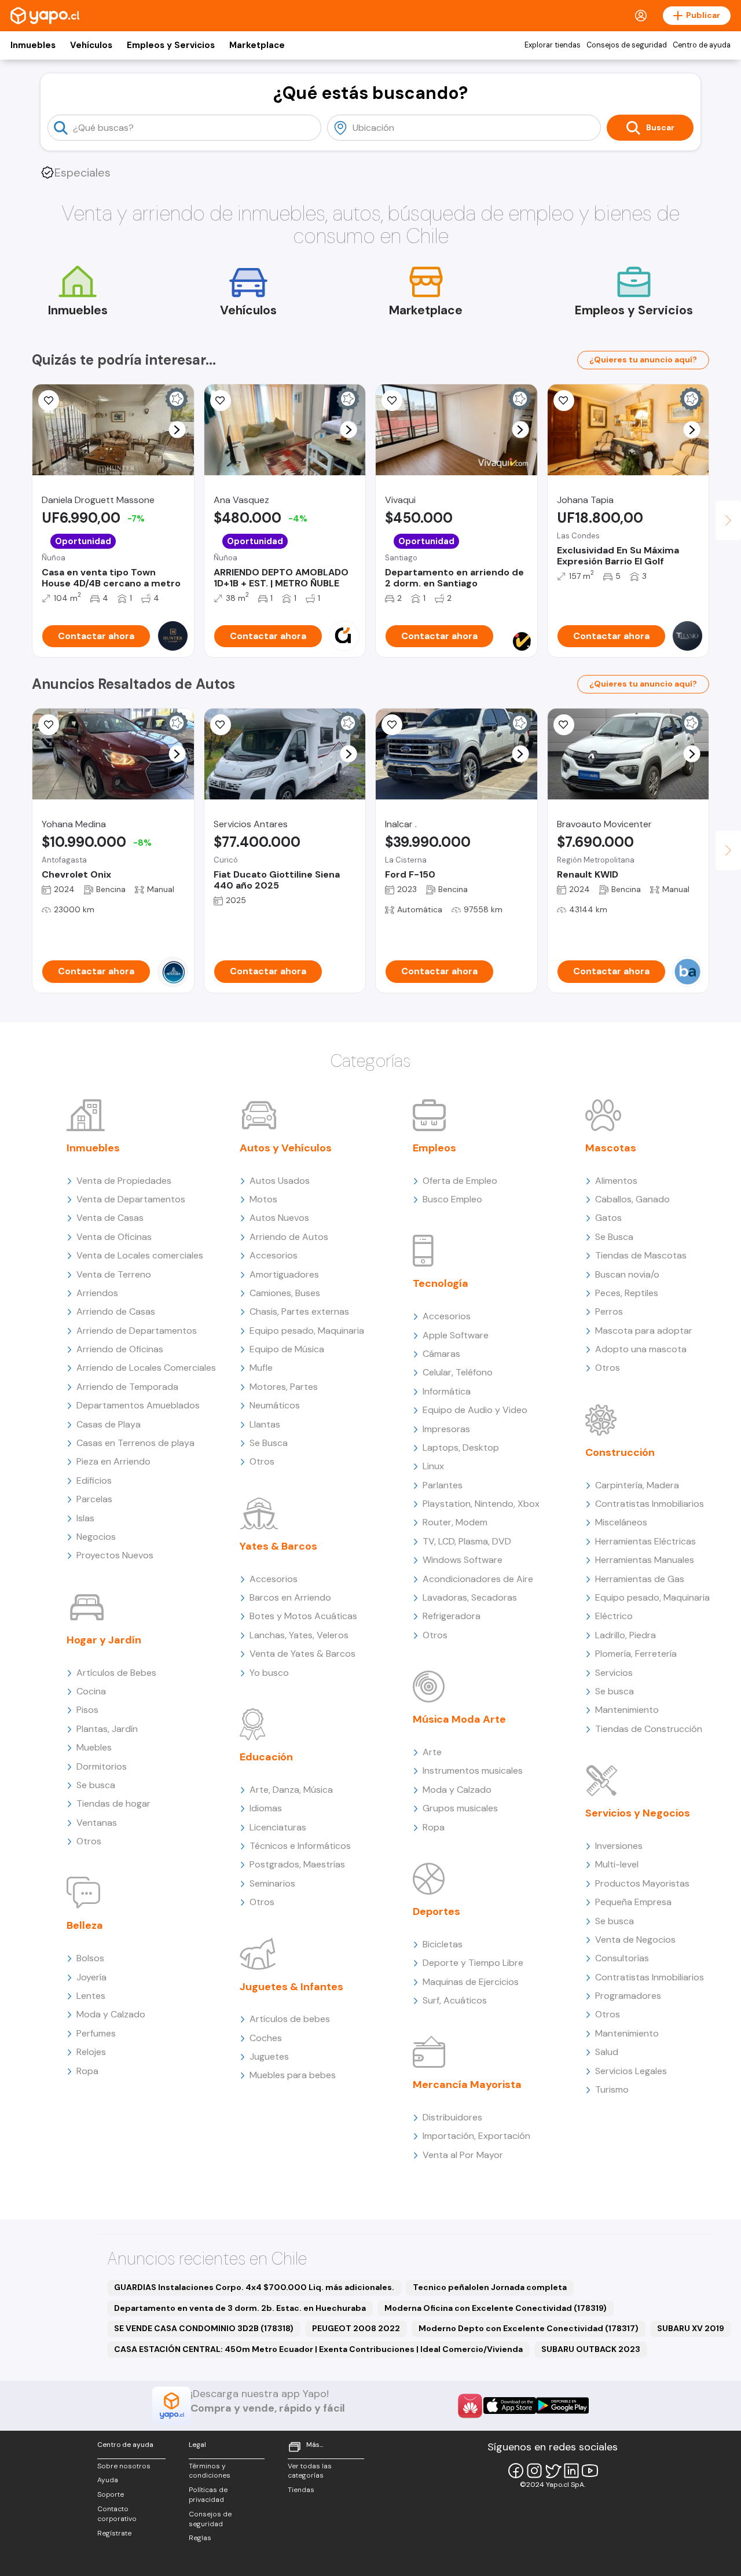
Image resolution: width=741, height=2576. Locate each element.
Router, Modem (455, 1522)
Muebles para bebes (293, 2075)
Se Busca (269, 1443)
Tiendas (301, 2490)
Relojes (91, 2052)
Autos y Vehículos (286, 1148)
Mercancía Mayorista (467, 2085)
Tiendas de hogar (113, 1803)
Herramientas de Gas (640, 1579)
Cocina (91, 1691)
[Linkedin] (571, 2471)
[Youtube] (590, 2471)
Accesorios (274, 1255)
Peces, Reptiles (627, 1293)
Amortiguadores (284, 1274)
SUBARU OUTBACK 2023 (591, 2349)
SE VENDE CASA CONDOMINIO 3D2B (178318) (204, 2328)
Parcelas (94, 1499)
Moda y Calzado (111, 2014)
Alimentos (616, 1181)
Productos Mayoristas (642, 1883)
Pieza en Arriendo (113, 1461)
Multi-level (617, 1864)
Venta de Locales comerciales (140, 1255)
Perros (609, 1311)
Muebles (94, 1747)
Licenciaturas (278, 1827)
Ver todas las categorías (310, 2471)
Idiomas (266, 1808)
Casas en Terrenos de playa (135, 1443)
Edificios (94, 1480)
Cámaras (441, 1354)
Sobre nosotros (124, 2466)
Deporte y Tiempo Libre (473, 1963)
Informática (447, 1391)
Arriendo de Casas (116, 1311)
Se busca (96, 1785)
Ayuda (108, 2480)
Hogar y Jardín (104, 1640)
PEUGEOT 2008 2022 (356, 2328)
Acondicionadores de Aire (478, 1579)
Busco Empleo (452, 1199)
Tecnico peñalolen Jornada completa (490, 2287)
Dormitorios (102, 1766)
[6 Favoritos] (221, 401)
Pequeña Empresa (633, 1902)
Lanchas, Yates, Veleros (299, 1635)
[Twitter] (553, 2471)
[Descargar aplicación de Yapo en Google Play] (562, 2406)
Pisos (87, 1710)
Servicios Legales (631, 2071)
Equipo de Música (287, 1349)
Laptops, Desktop (461, 1447)
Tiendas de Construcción (649, 1729)
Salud (607, 2052)
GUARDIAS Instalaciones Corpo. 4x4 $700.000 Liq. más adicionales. (254, 2287)
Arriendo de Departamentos (137, 1331)
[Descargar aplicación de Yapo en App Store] (510, 2406)
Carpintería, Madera (637, 1485)
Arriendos (97, 1293)
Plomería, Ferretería (636, 1654)
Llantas (265, 1424)
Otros (89, 1841)
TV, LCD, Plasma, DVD (467, 1541)
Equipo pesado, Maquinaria (307, 1331)
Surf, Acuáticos (455, 2000)
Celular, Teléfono (458, 1372)
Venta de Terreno (114, 1274)
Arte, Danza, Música (291, 1790)
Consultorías (622, 1958)
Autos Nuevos (279, 1218)
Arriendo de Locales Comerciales (146, 1368)
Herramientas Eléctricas (645, 1541)
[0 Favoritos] (49, 401)
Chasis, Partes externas (299, 1311)
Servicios (614, 1673)
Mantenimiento (627, 1710)
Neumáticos (275, 1405)
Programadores (628, 1996)
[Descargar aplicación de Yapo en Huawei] (470, 2406)
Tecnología (441, 1283)
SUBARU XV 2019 (691, 2328)
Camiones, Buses (285, 1293)
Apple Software (456, 1335)
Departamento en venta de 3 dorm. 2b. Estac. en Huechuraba (240, 2308)
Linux (433, 1466)
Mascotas (611, 1148)
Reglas (200, 2538)
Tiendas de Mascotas (641, 1255)
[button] (177, 430)
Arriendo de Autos (289, 1237)
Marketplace (257, 45)
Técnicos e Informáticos (300, 1846)
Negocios (96, 1537)
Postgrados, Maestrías (297, 1864)
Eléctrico (614, 1616)
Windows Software (463, 1560)
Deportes (436, 1911)
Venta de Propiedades (124, 1181)
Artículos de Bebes (116, 1673)
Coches (266, 2038)
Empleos (434, 1148)
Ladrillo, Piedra (626, 1635)
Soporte (111, 2494)
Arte (432, 1752)
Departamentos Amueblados (138, 1405)
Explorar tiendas (553, 45)
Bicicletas (443, 1944)
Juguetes (269, 2056)
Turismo (612, 2089)
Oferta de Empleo (460, 1181)
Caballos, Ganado (632, 1199)
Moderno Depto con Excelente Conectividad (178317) (529, 2328)
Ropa (87, 2071)
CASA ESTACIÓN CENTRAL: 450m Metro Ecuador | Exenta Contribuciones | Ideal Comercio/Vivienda (318, 2349)
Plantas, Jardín (107, 1729)
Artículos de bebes (290, 2019)
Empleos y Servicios (171, 45)
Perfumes (96, 2033)
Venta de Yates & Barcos (302, 1654)
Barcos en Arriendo (290, 1597)
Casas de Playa (109, 1424)
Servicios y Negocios (638, 1813)
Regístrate (114, 2533)
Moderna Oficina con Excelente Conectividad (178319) (496, 2308)
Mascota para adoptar (644, 1331)
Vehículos (91, 45)
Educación (266, 1757)
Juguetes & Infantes (291, 1987)
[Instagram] (534, 2471)
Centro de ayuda (702, 45)
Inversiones (619, 1846)
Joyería (91, 1977)
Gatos (608, 1218)
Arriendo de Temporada (127, 1387)
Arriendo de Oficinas (120, 1349)
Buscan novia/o (627, 1274)
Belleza (85, 1925)
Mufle (261, 1368)
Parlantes (443, 1485)
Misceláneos (621, 1522)
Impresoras (446, 1429)
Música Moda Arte (459, 1719)
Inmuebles (33, 45)
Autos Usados (280, 1181)
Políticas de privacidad (208, 2495)
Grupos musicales (460, 1808)
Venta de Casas (110, 1218)
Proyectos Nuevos (115, 1555)
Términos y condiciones (210, 2471)
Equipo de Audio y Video (475, 1410)
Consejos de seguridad (627, 45)
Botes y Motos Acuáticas (303, 1616)
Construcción (620, 1452)
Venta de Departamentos (131, 1199)
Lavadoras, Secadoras (470, 1597)
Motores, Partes (284, 1387)
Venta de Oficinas (114, 1237)
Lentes (91, 1996)
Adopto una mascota (641, 1349)
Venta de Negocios (635, 1940)
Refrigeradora (452, 1616)
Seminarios (272, 1883)
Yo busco (269, 1673)
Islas (85, 1518)
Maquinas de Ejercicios (471, 1982)
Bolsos (90, 1958)
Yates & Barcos (278, 1546)
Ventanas (97, 1823)
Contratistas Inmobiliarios (650, 1504)
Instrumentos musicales (473, 1770)
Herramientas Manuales (645, 1560)
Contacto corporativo (117, 2514)
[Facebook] (516, 2471)
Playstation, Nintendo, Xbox (481, 1504)
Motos (263, 1199)
